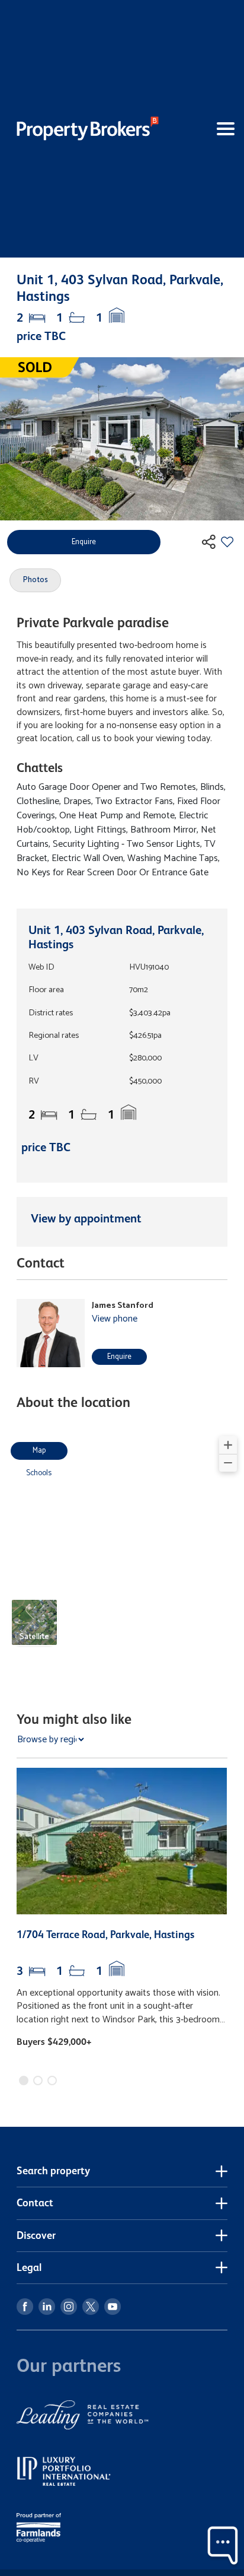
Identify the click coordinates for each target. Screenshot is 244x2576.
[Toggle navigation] (206, 129)
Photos (36, 580)
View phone (115, 1319)
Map (39, 1451)
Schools (39, 1473)
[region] (122, 1548)
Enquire (119, 1357)
